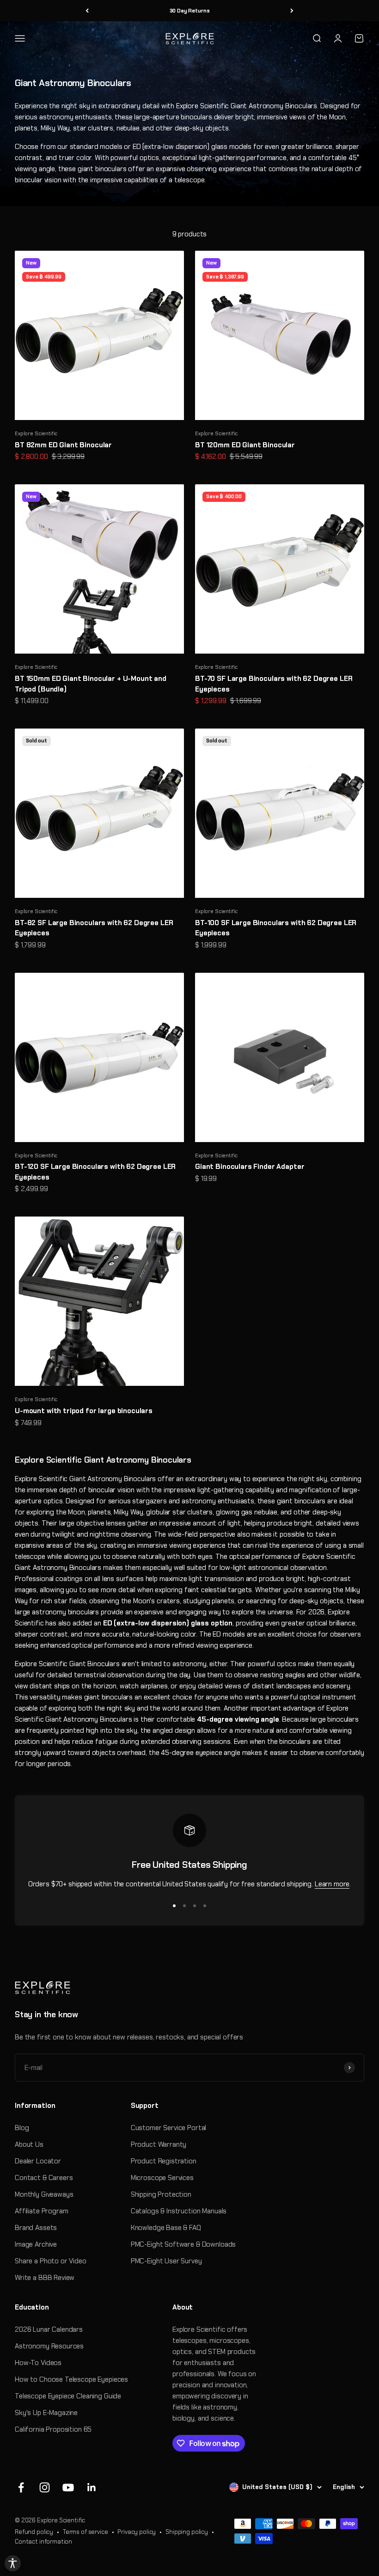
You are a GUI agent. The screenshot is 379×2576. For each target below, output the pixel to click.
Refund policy (34, 2532)
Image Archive (36, 2244)
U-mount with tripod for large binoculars (84, 1411)
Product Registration (164, 2161)
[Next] (292, 11)
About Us (29, 2144)
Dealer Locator (38, 2161)
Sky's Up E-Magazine (46, 2413)
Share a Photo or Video (51, 2261)
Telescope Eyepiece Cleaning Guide (68, 2396)
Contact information (43, 2542)
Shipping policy (187, 2532)
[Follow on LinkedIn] (92, 2487)
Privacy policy (137, 2532)
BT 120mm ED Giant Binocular (245, 445)
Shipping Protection (161, 2194)
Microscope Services (162, 2178)
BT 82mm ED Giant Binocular (63, 445)
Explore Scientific (36, 433)
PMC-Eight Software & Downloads (183, 2244)
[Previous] (87, 11)
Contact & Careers (44, 2178)
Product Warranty (159, 2144)
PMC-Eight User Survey (166, 2261)
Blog (22, 2128)
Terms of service (86, 2532)
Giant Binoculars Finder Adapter (250, 1167)
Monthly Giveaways (44, 2194)
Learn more (332, 1884)
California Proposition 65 (53, 2429)
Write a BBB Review (45, 2278)
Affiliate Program (41, 2211)
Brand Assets (36, 2228)
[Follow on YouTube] (68, 2487)
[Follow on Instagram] (45, 2487)
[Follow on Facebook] (21, 2487)
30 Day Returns (190, 11)
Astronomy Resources (49, 2346)
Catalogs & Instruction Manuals (179, 2211)
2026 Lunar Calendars (49, 2329)
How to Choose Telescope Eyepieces (71, 2379)
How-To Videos (38, 2363)
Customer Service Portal (169, 2128)
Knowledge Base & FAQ (166, 2228)
